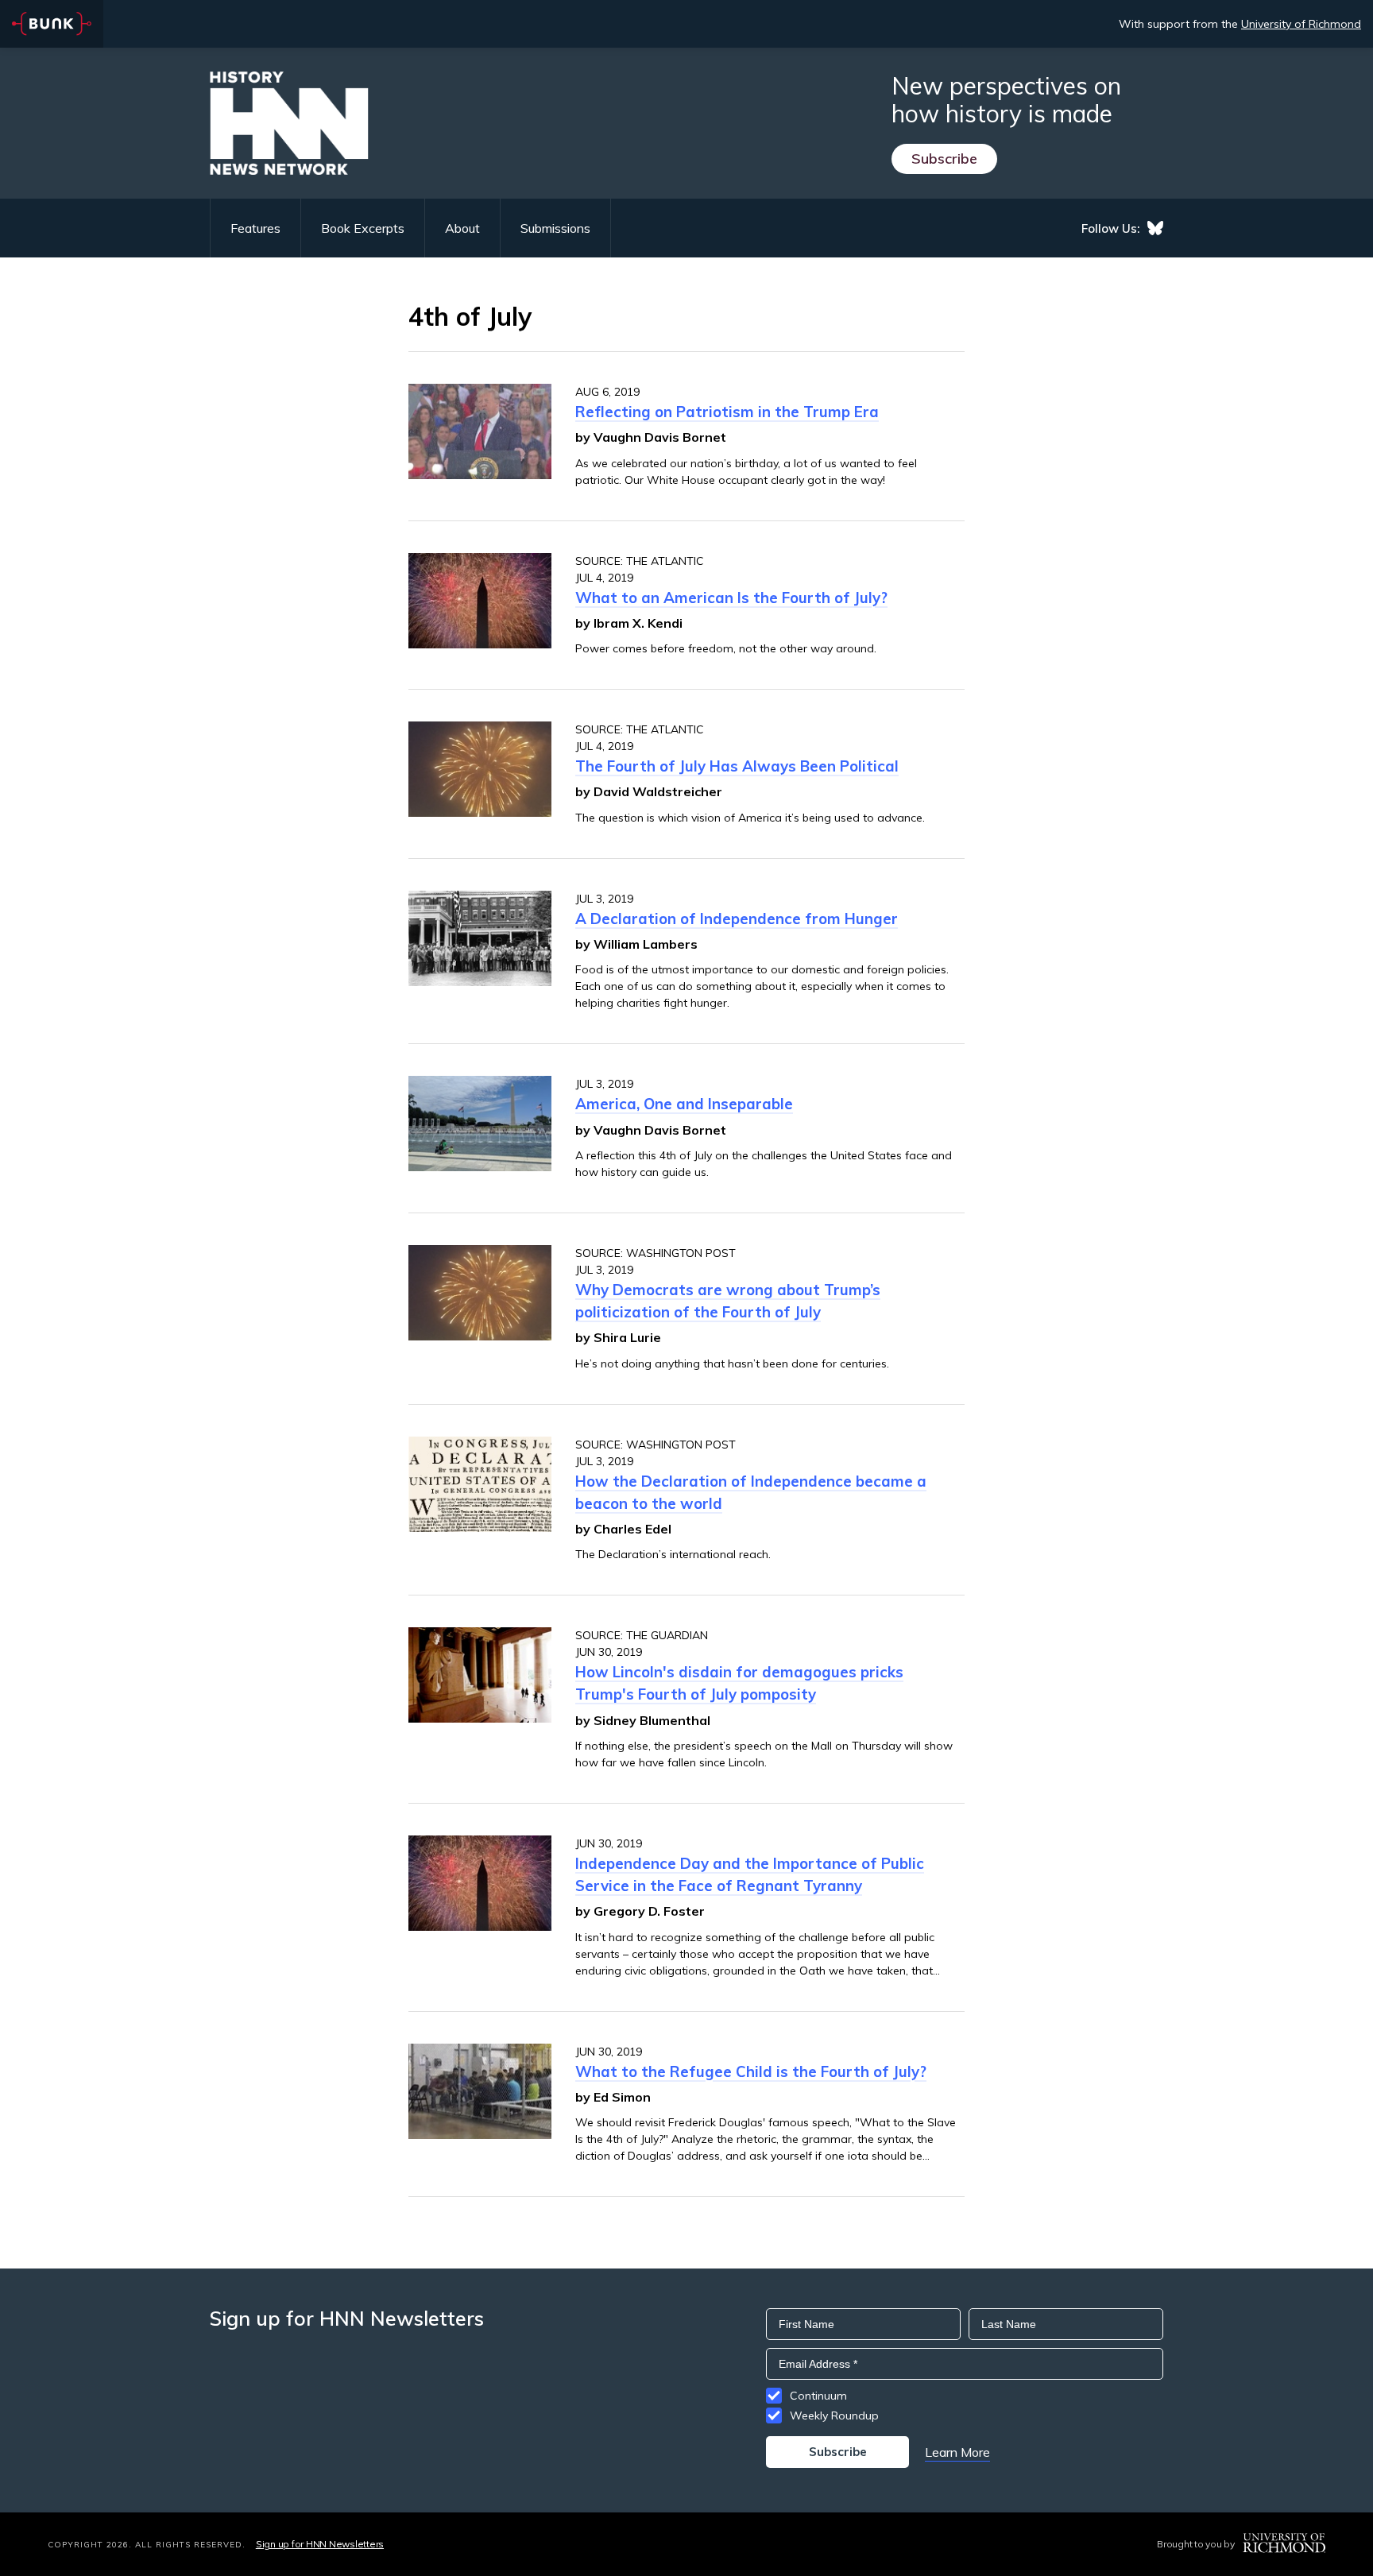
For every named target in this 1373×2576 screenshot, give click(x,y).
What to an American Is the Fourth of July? (731, 598)
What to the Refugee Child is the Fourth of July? (751, 2071)
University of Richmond (1301, 24)
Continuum (818, 2396)
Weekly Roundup (834, 2415)
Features (255, 228)
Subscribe (944, 159)
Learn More (957, 2452)
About (462, 228)
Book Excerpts (363, 228)
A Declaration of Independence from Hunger (737, 919)
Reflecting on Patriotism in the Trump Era (727, 412)
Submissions (555, 228)
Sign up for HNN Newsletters (320, 2544)
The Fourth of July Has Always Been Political (737, 766)
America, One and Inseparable (684, 1104)
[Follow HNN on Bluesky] (1155, 228)
